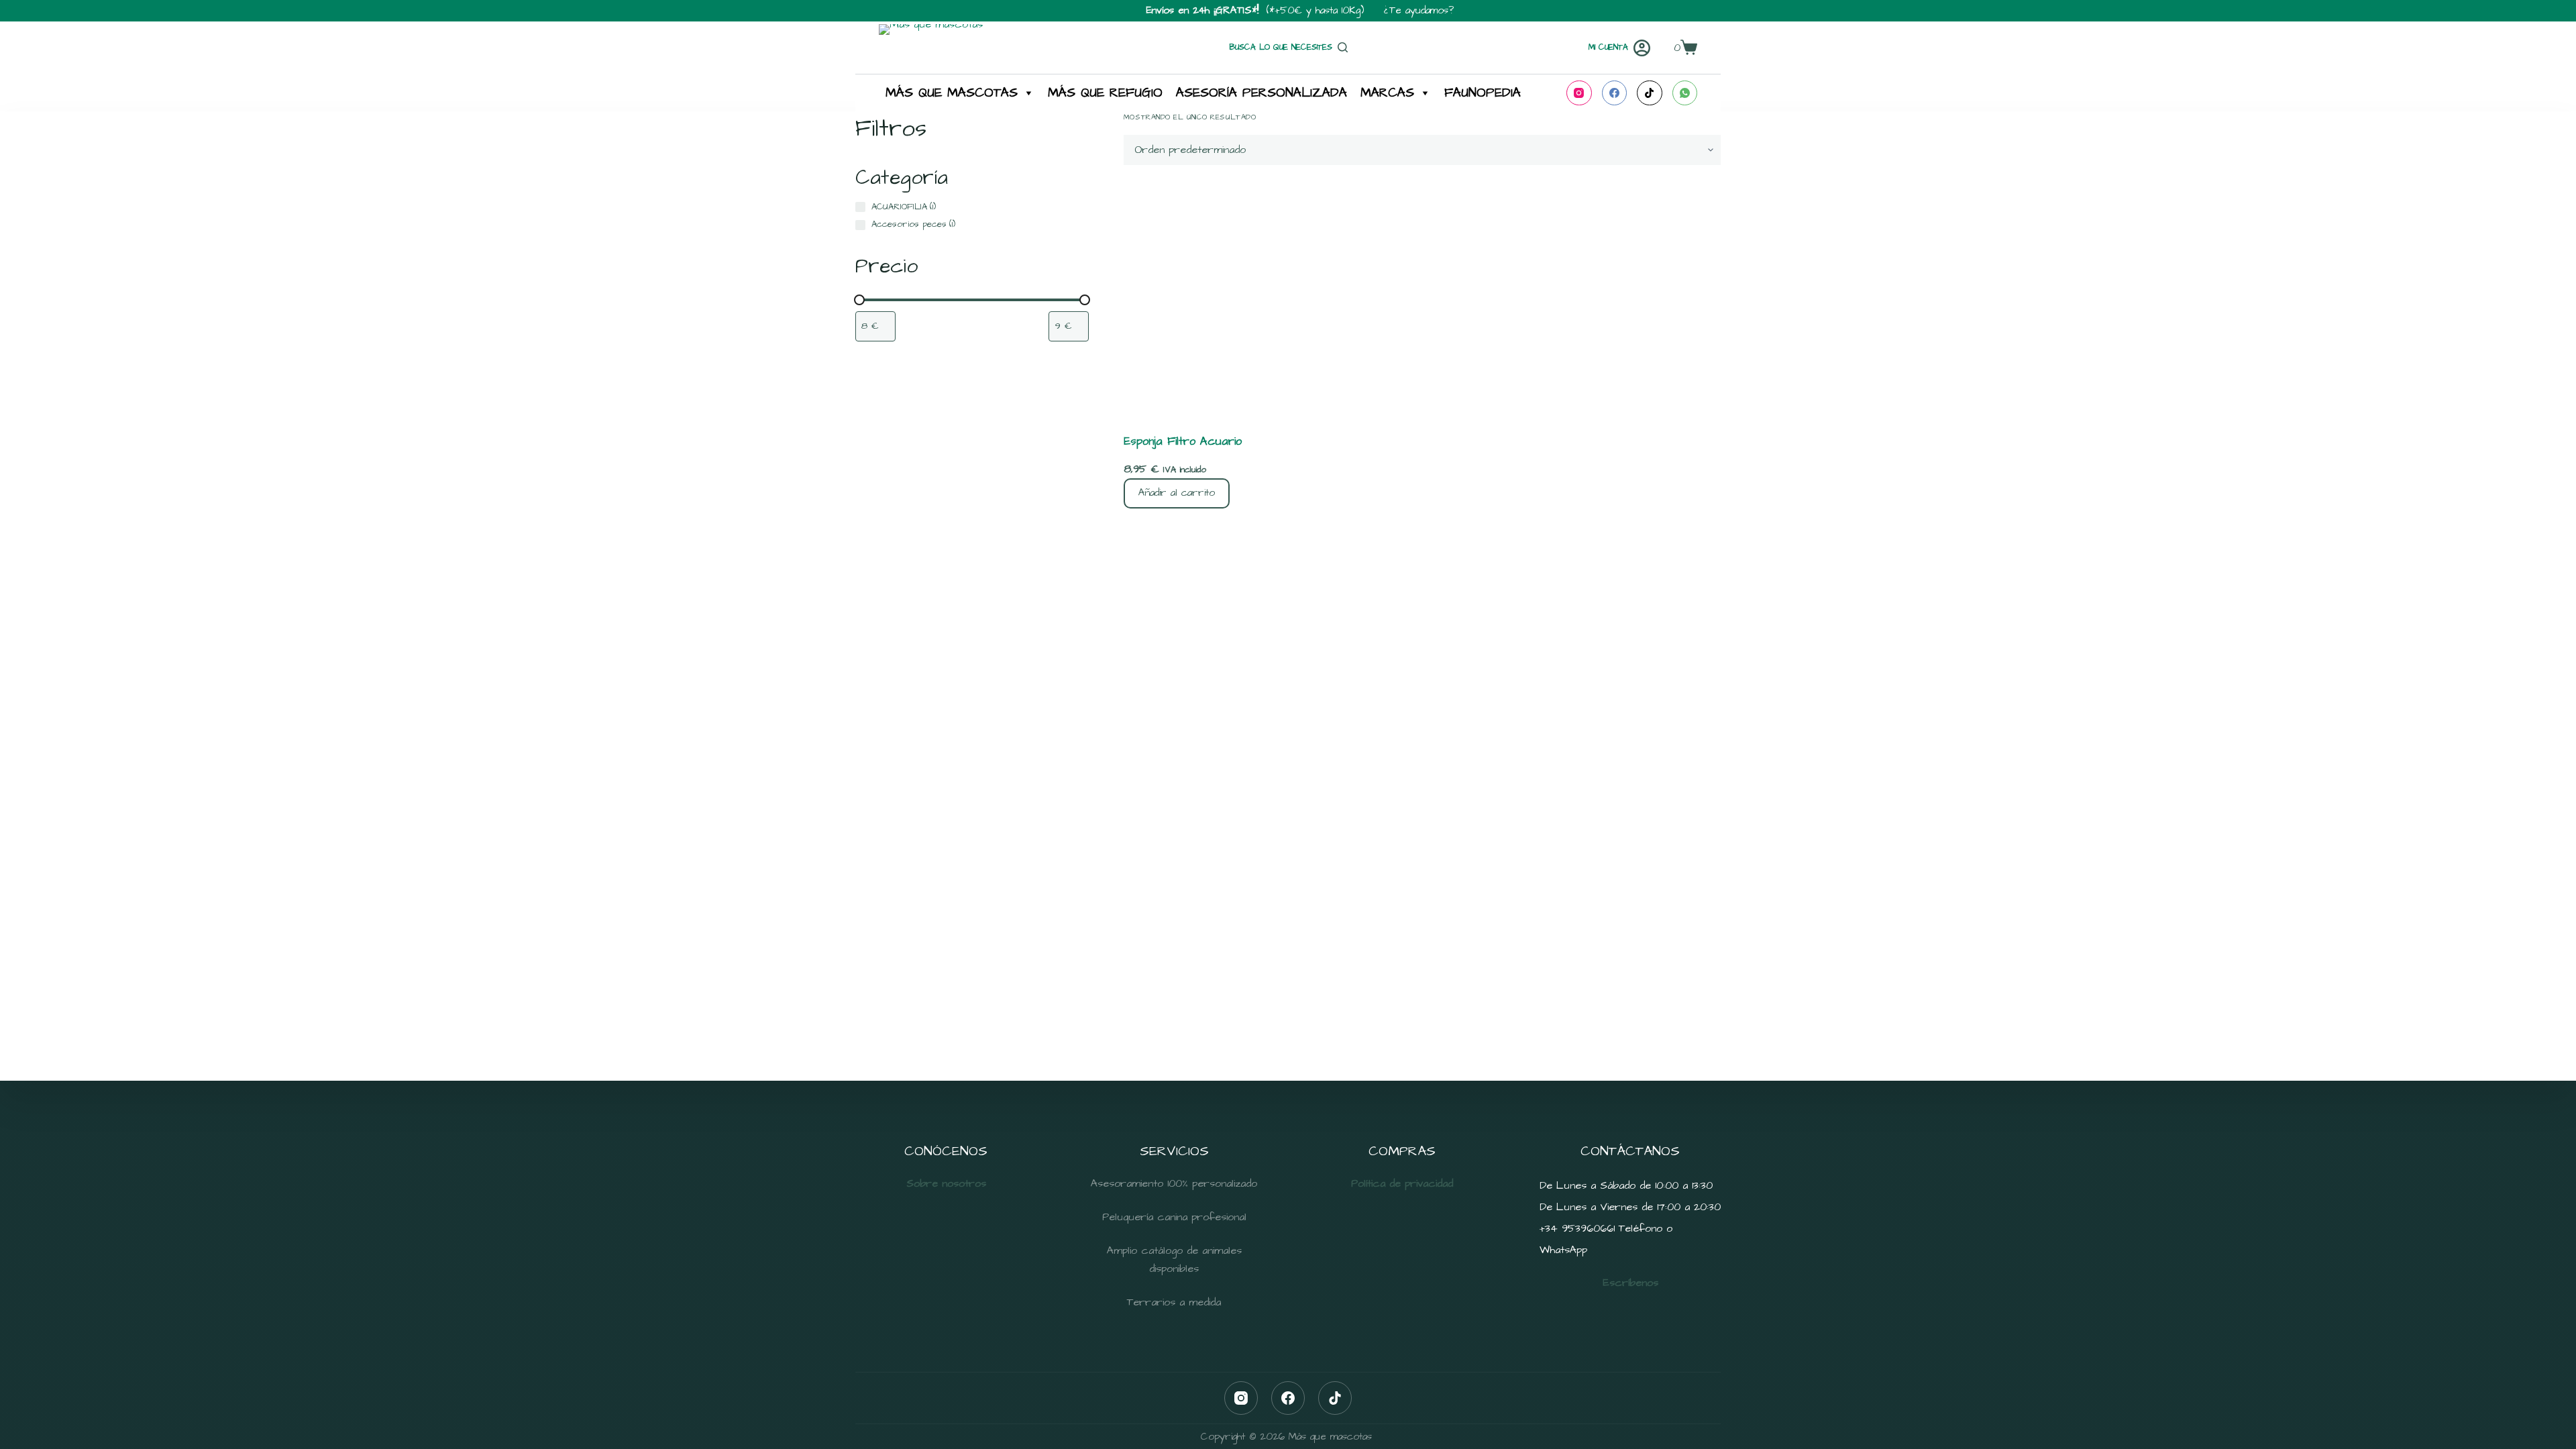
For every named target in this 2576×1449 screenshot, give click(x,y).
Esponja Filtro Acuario (1183, 441)
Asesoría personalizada (1262, 93)
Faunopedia (1483, 93)
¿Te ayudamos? (1419, 10)
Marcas (1387, 93)
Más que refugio (1105, 93)
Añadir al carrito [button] (1177, 493)
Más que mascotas (952, 93)
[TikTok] (1650, 93)
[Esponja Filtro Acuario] (1422, 299)
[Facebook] (1615, 93)
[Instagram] (1579, 93)
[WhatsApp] (1685, 93)
